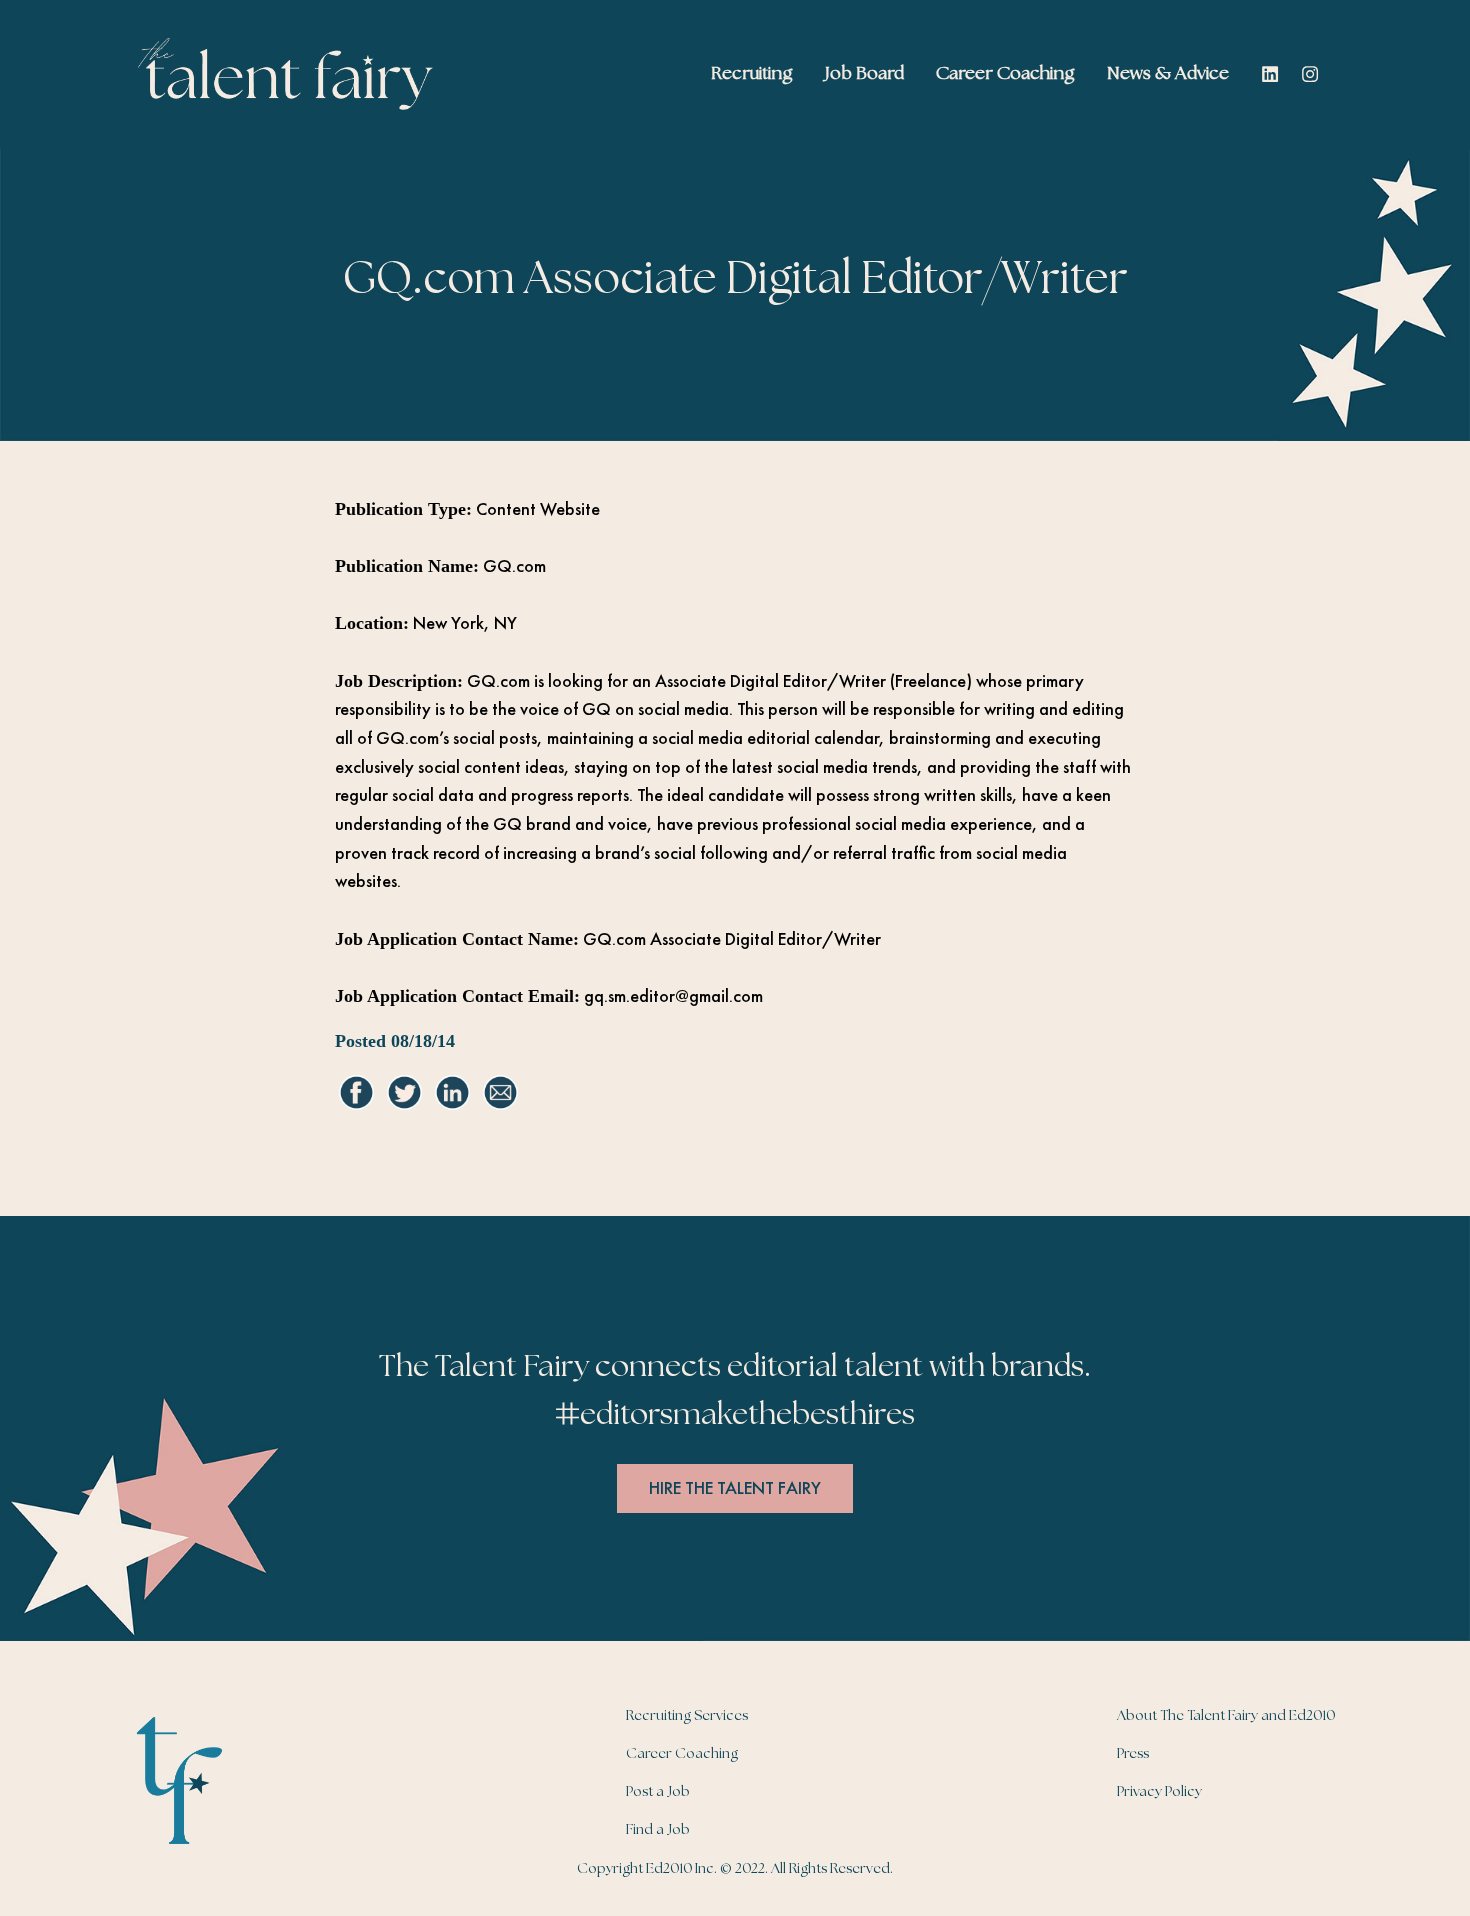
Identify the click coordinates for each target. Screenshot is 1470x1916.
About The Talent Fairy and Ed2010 (1226, 1716)
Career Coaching (682, 1754)
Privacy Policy (1159, 1792)
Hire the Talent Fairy (735, 1487)
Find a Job (658, 1830)
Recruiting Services (687, 1716)
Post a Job (658, 1792)
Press (1133, 1754)
